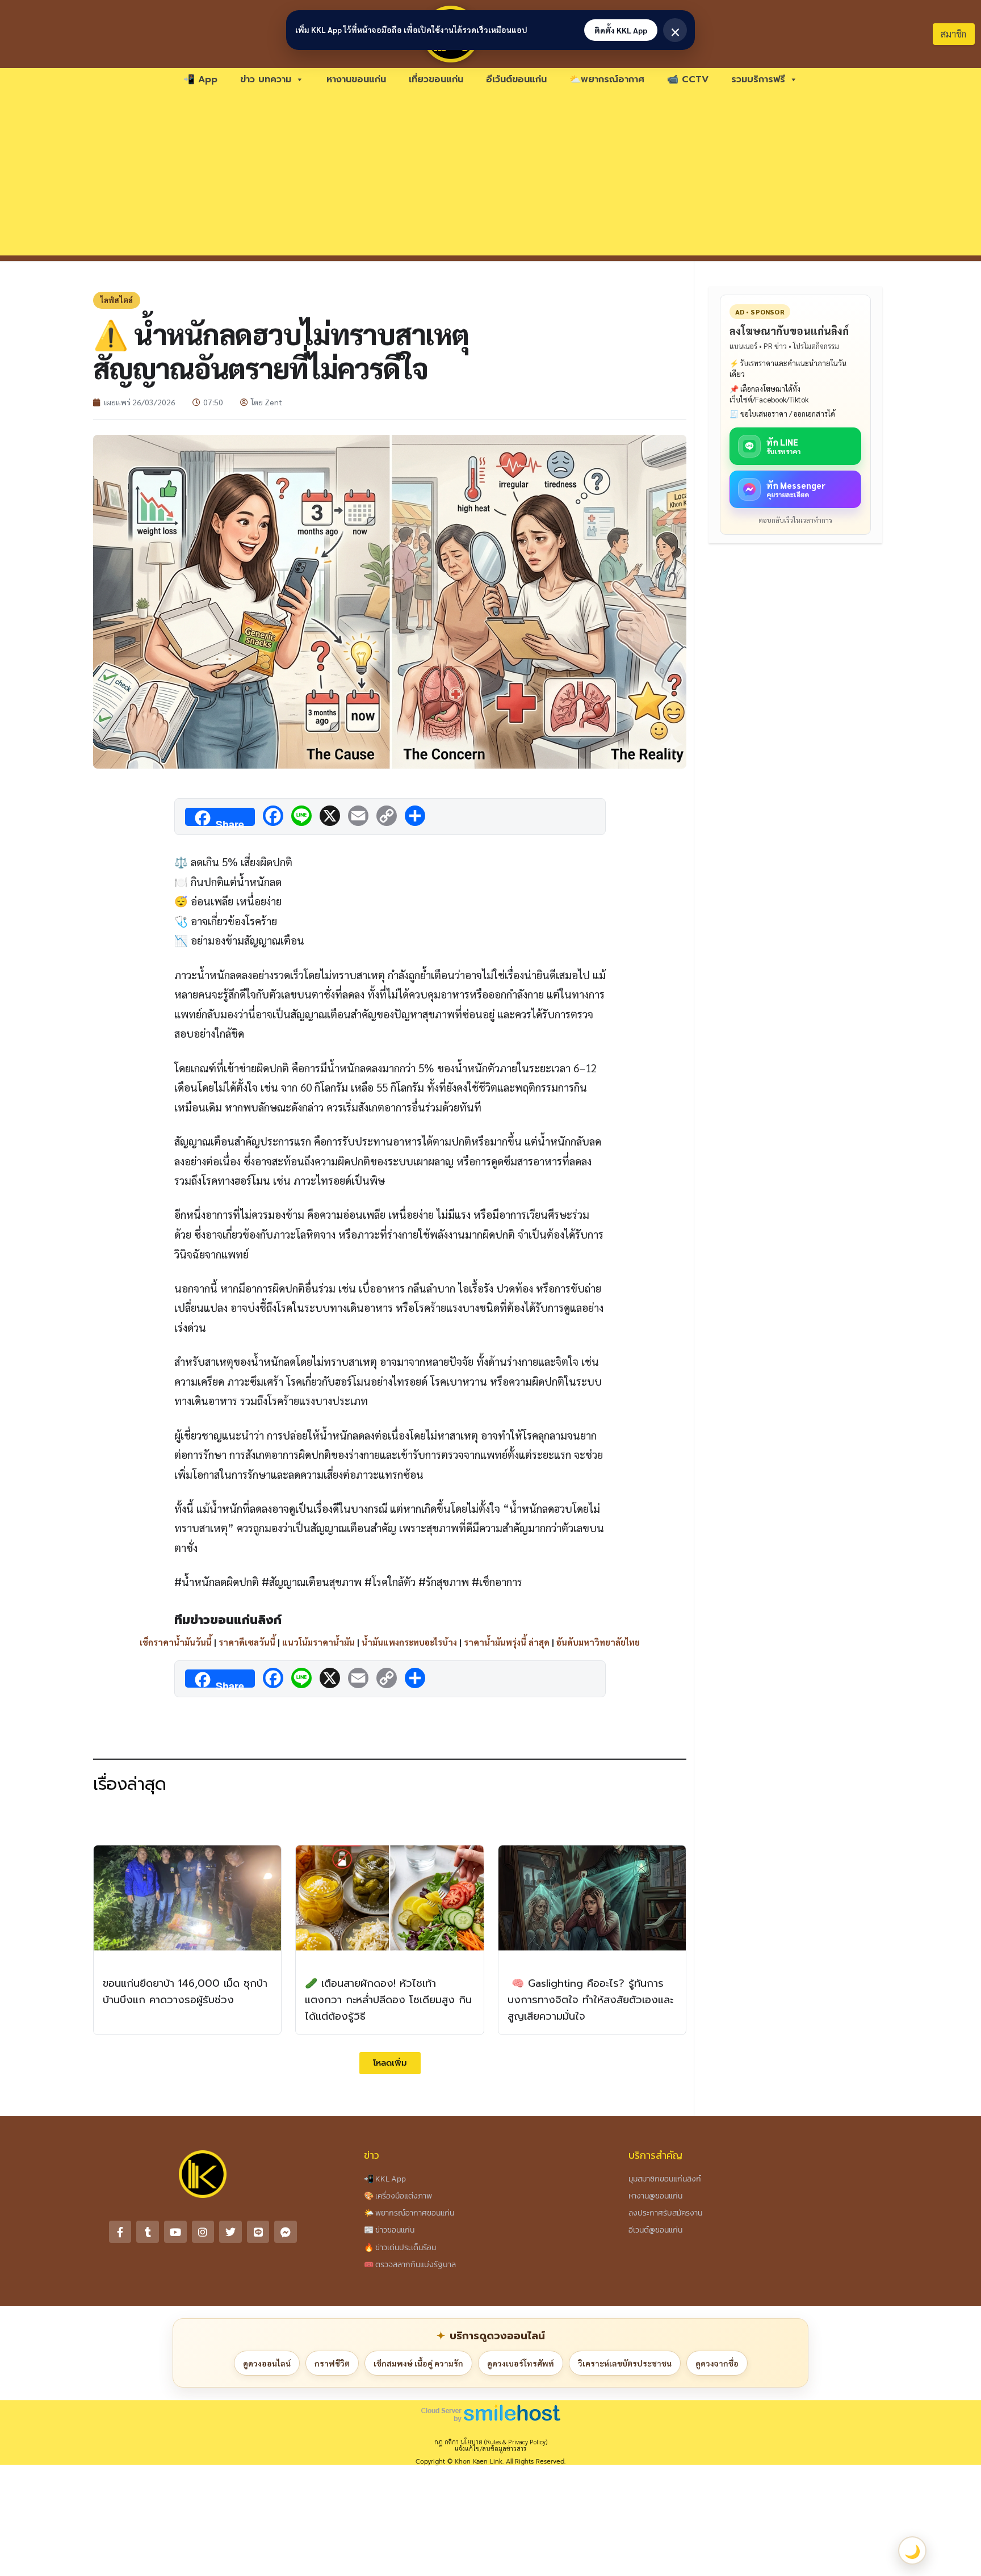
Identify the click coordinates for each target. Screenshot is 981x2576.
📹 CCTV (688, 79)
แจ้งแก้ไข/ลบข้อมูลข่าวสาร (491, 2449)
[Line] (258, 2232)
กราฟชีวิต (332, 2363)
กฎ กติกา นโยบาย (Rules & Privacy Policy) (491, 2442)
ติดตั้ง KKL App (621, 30)
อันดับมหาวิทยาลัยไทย (598, 1642)
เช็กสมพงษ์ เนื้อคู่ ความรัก (418, 2363)
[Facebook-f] (120, 2232)
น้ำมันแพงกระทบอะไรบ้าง (409, 1642)
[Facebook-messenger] (286, 2232)
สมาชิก (953, 34)
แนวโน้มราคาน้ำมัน (318, 1642)
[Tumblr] (148, 2232)
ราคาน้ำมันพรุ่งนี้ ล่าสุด (507, 1642)
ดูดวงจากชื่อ (717, 2363)
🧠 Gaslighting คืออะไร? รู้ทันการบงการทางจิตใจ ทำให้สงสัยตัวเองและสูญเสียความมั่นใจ (590, 2000)
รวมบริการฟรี (758, 79)
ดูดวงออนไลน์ (267, 2363)
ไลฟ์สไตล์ (117, 300)
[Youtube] (175, 2232)
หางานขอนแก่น (356, 79)
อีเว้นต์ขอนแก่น (516, 79)
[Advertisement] (491, 176)
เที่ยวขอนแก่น (436, 79)
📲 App (200, 79)
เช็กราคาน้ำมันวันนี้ (176, 1642)
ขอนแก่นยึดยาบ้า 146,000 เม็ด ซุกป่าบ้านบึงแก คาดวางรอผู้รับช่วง (185, 1992)
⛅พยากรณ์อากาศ (607, 79)
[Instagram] (203, 2232)
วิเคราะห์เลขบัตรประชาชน (625, 2363)
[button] (390, 2063)
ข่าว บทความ (266, 79)
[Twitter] (230, 2232)
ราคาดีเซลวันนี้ (247, 1642)
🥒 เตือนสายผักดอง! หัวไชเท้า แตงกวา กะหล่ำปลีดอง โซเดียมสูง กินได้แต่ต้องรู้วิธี (388, 2000)
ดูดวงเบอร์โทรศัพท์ (521, 2363)
